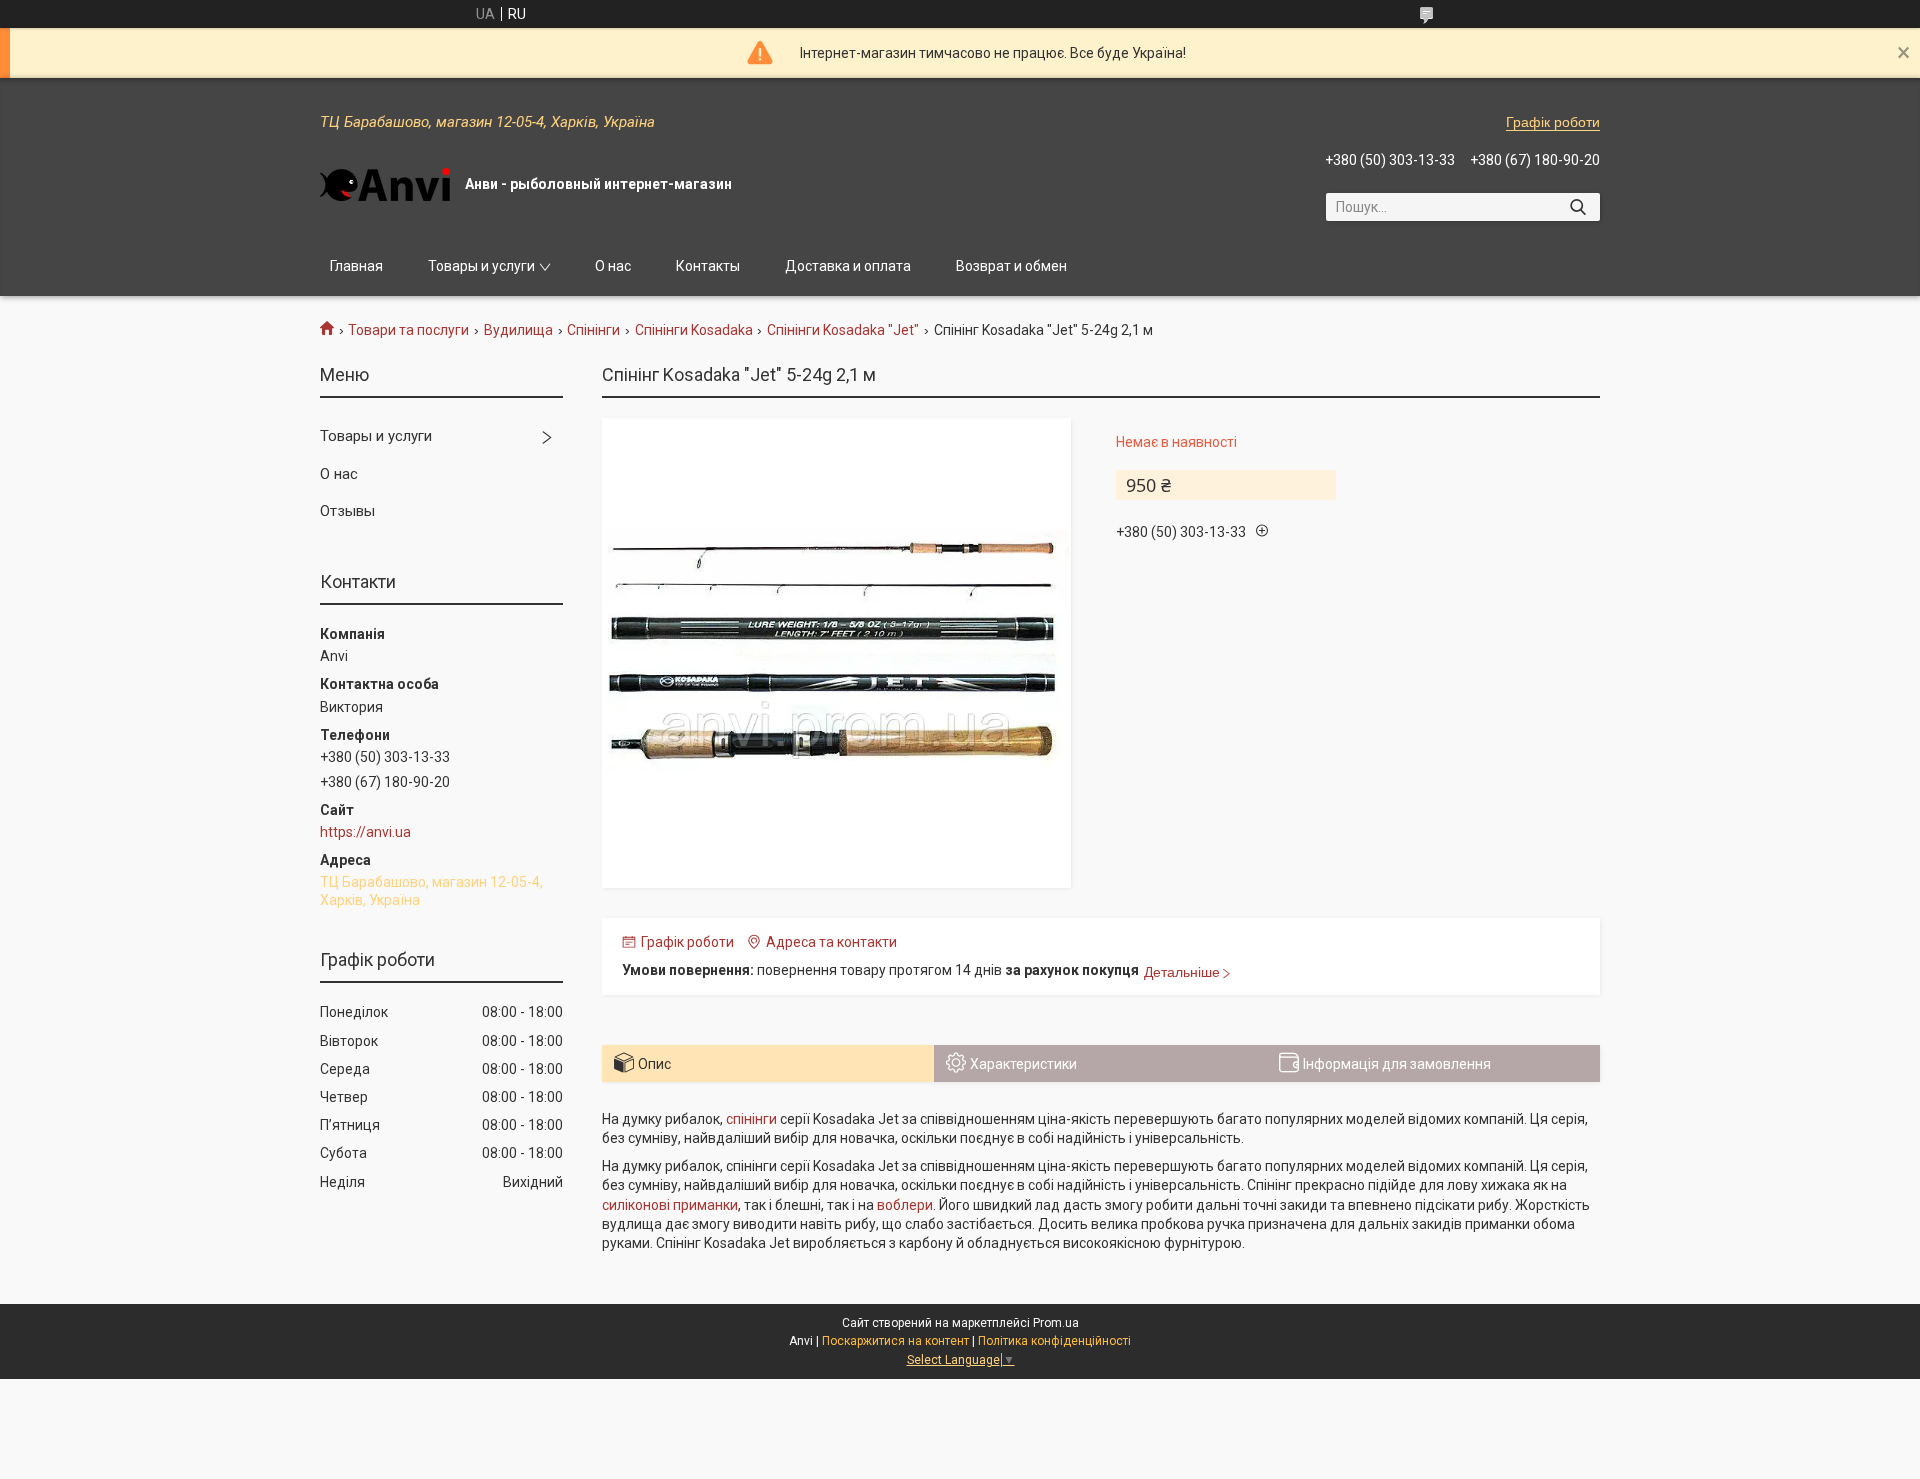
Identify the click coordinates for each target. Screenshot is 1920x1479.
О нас (613, 266)
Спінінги (593, 330)
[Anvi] (385, 184)
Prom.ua (1056, 1323)
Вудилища (518, 330)
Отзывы (347, 511)
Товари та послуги (408, 330)
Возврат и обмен (1011, 266)
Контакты (708, 266)
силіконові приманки (670, 1205)
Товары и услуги (481, 266)
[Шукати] (1577, 207)
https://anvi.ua (365, 832)
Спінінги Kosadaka (694, 330)
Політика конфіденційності (1054, 1341)
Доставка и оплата (848, 266)
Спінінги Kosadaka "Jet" (843, 330)
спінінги (751, 1119)
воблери (905, 1205)
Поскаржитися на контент (895, 1341)
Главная (356, 266)
